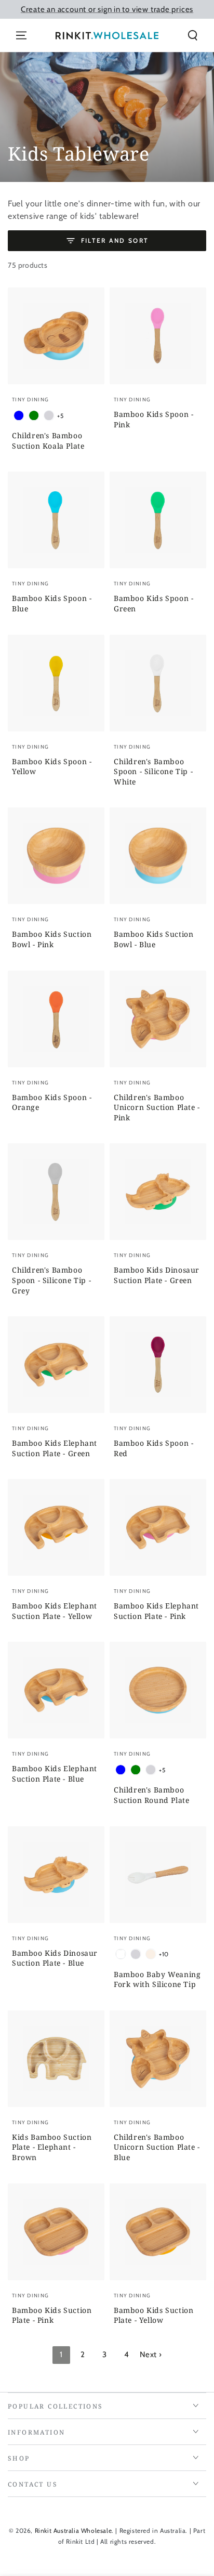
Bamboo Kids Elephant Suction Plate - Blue (55, 1774)
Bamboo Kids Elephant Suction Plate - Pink (156, 1611)
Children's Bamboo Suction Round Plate (151, 1795)
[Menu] (21, 35)
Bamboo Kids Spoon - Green (153, 603)
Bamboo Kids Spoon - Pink (153, 419)
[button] (193, 35)
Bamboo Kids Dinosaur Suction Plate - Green (157, 1275)
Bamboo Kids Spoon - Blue (52, 603)
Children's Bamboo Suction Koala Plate (48, 441)
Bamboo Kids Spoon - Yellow (52, 767)
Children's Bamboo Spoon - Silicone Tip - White (153, 772)
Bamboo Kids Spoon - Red (153, 1448)
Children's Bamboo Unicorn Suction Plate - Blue (157, 2147)
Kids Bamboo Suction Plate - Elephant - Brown (52, 2147)
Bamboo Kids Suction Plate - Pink (52, 2315)
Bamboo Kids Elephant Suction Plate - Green (55, 1448)
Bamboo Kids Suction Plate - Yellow (153, 2315)
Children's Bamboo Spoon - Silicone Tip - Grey (51, 1280)
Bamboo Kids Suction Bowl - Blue (153, 939)
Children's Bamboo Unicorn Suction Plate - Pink (157, 1107)
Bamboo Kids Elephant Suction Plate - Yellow (55, 1611)
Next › (151, 2355)
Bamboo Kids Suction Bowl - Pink (52, 939)
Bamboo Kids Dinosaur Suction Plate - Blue (55, 1958)
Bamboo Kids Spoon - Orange (52, 1102)
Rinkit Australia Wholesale (73, 2531)
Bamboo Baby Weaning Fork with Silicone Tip (157, 1979)
